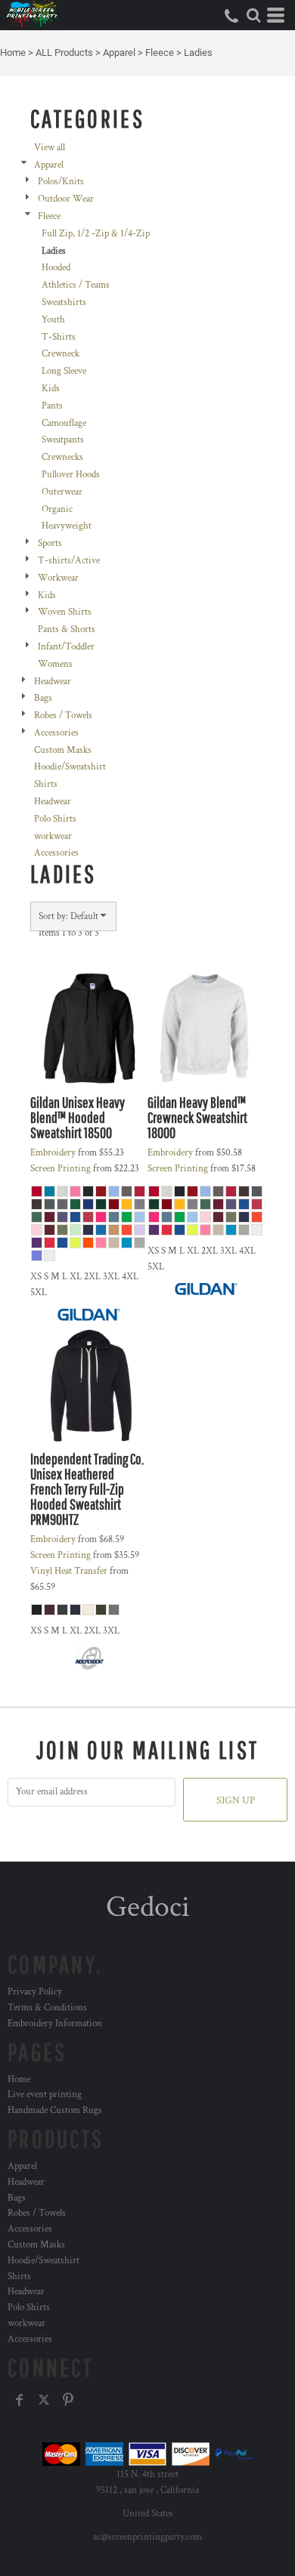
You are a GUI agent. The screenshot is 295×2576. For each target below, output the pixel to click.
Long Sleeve (64, 371)
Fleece (160, 52)
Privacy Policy (35, 1992)
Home (13, 52)
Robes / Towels (63, 716)
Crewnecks (62, 457)
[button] (253, 15)
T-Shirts (59, 337)
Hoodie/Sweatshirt (70, 767)
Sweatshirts (64, 302)
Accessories (56, 733)
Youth (53, 320)
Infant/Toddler (66, 647)
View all (50, 148)
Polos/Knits (61, 182)
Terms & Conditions (47, 2008)
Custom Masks (63, 750)
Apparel (119, 52)
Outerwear (62, 492)
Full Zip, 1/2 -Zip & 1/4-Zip (96, 234)
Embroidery (53, 1153)
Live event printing (45, 2095)
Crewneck (61, 354)
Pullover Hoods (71, 475)
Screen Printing (61, 1169)
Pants (52, 406)
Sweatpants (63, 440)
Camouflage (64, 423)
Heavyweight (67, 526)
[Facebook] (20, 2400)
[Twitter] (44, 2400)
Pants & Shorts (67, 629)
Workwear (58, 578)
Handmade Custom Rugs (55, 2110)
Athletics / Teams (76, 285)
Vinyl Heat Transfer (69, 1571)
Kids (51, 389)
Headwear (53, 682)
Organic (57, 509)
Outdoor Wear (66, 199)
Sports (50, 543)
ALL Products (64, 52)
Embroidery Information (55, 2024)
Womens (55, 664)
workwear (53, 836)
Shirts (46, 784)
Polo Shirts (55, 819)
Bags (43, 698)
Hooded (56, 268)
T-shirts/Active (69, 561)
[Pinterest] (68, 2400)
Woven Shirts (65, 612)
